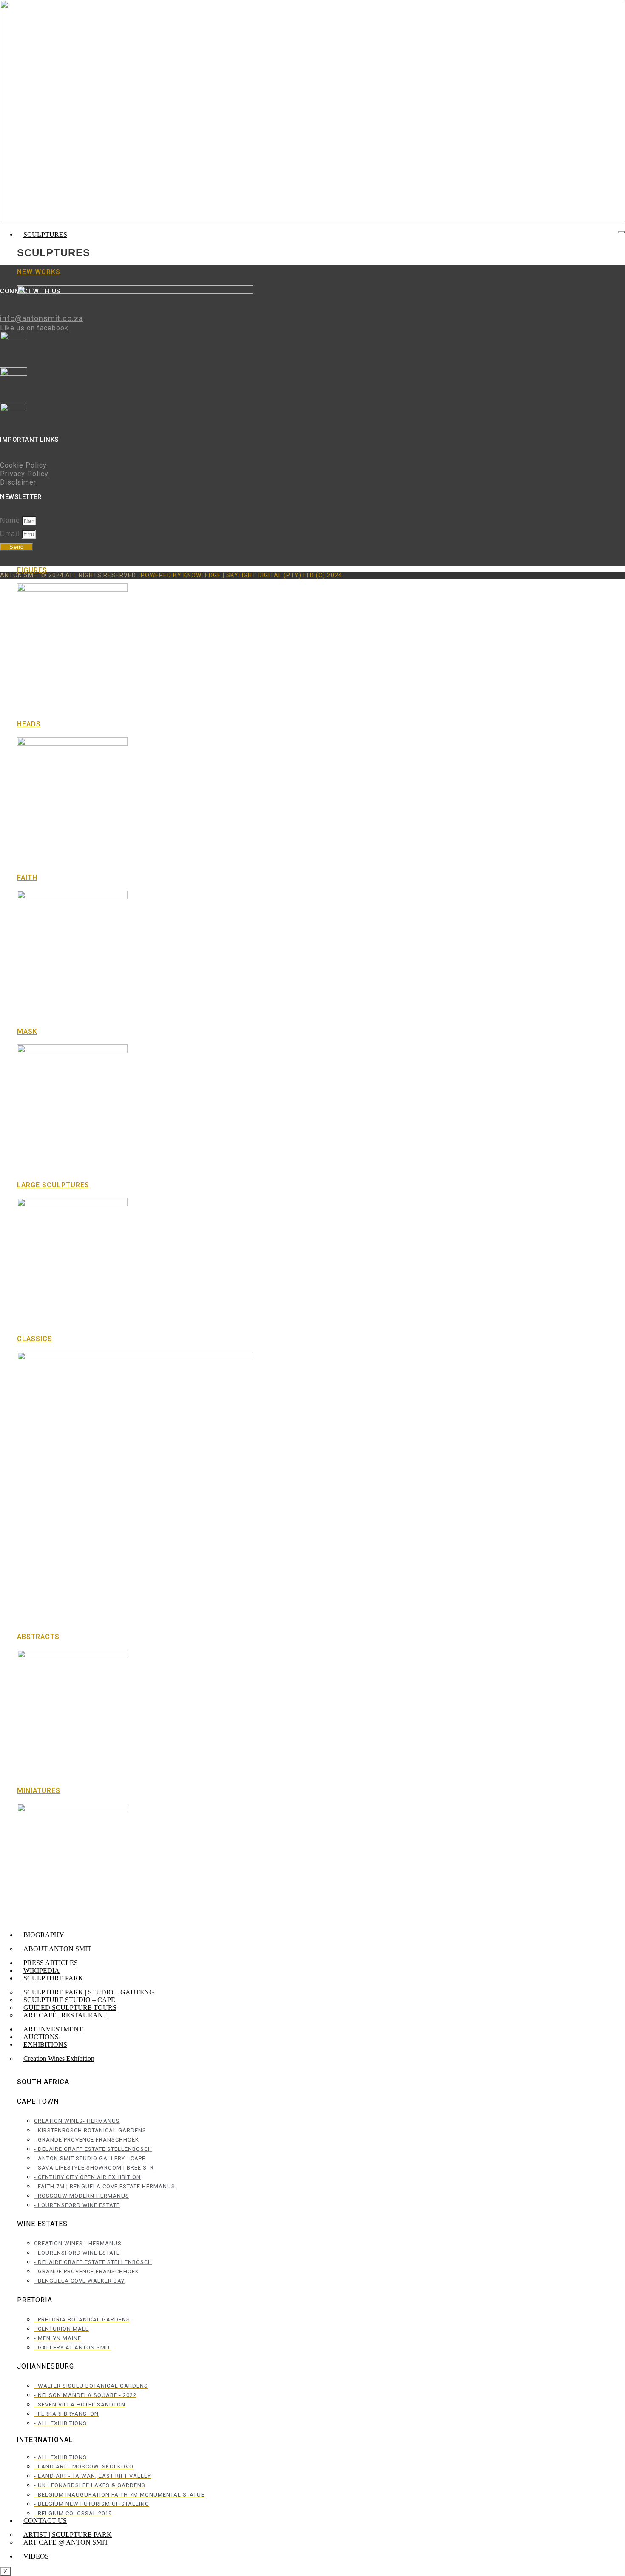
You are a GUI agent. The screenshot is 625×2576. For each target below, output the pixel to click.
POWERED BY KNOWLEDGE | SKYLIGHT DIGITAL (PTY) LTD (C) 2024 (241, 575)
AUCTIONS (41, 2037)
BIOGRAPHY (44, 1935)
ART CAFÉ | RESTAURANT (65, 2015)
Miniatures (39, 1791)
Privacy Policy (24, 474)
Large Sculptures (53, 1185)
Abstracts (38, 1637)
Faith (27, 878)
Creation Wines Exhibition (59, 2058)
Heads (29, 724)
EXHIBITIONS (45, 2044)
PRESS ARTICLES (51, 1963)
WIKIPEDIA (41, 1970)
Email (11, 534)
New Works (39, 272)
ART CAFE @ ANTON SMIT (66, 2542)
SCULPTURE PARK (53, 1978)
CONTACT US (45, 2521)
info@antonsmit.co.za (41, 318)
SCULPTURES (45, 234)
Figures (32, 570)
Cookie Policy (23, 465)
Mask (27, 1031)
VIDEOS (36, 2556)
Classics (35, 1339)
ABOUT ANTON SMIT (57, 1949)
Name (11, 521)
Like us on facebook (34, 328)
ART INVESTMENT (53, 2029)
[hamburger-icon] (622, 232)
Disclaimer (18, 482)
